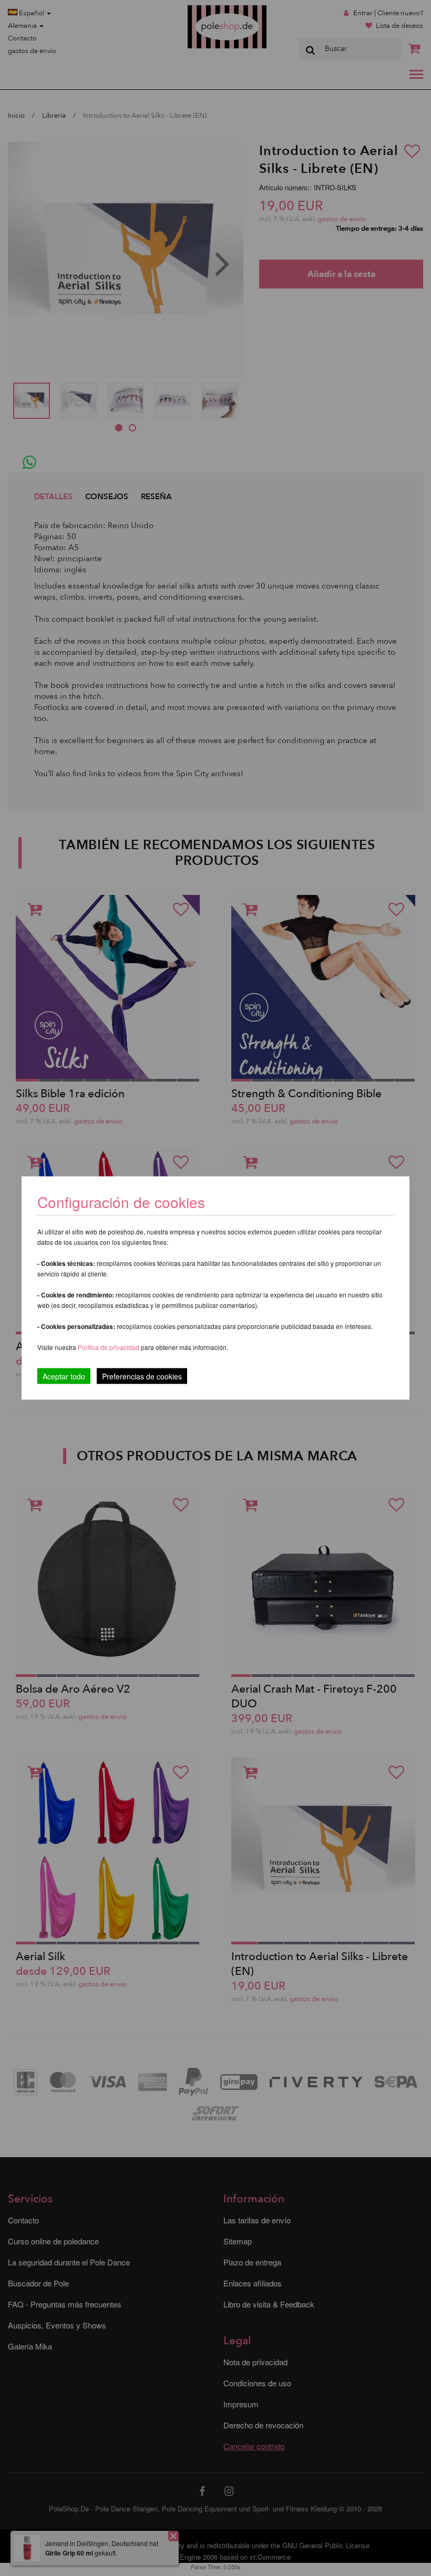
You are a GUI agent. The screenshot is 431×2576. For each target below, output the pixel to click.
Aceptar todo (64, 1376)
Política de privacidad (109, 1347)
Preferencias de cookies (142, 1376)
